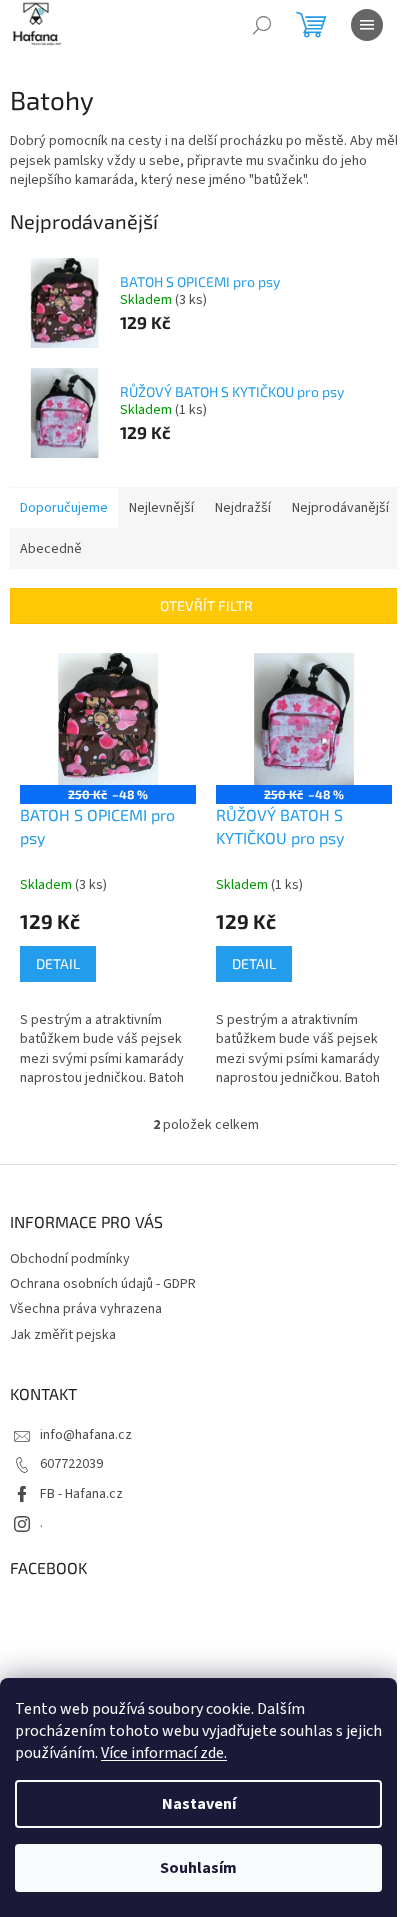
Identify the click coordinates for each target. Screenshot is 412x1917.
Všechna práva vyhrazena (86, 1309)
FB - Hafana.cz (81, 1494)
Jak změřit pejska (63, 1335)
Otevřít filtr (206, 605)
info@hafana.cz (86, 1435)
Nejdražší (243, 508)
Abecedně (51, 549)
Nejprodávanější (340, 508)
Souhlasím (198, 1868)
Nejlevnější (161, 508)
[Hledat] (262, 25)
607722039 (71, 1464)
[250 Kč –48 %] (108, 719)
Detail (58, 963)
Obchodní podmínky (70, 1259)
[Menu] (367, 25)
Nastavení (199, 1804)
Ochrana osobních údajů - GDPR (103, 1284)
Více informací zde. (164, 1753)
